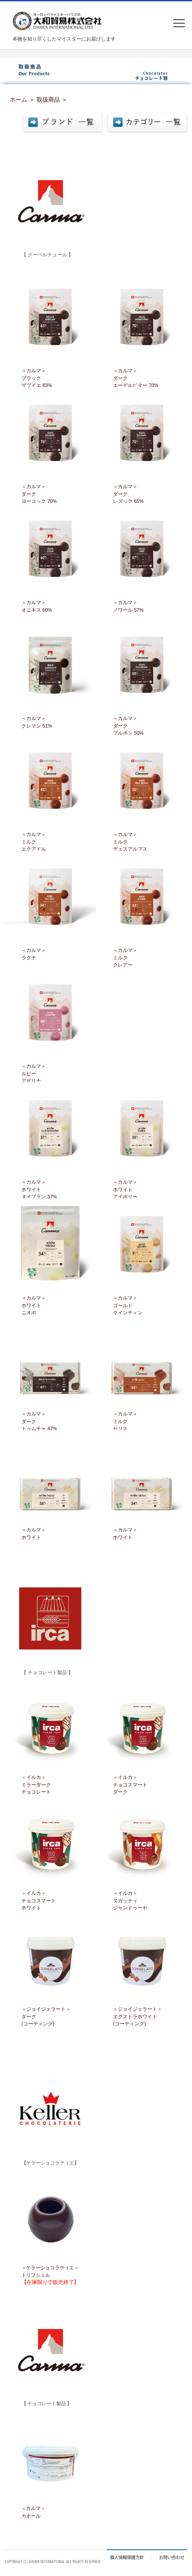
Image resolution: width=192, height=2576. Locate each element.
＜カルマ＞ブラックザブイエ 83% (37, 378)
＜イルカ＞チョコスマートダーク (130, 1784)
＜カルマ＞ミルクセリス (125, 1421)
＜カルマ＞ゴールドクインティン (128, 1305)
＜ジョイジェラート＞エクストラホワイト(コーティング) (138, 2016)
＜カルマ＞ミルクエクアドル (34, 842)
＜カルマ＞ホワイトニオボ (34, 1305)
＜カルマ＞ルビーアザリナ (34, 1073)
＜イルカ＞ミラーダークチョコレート (36, 1784)
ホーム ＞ (22, 100)
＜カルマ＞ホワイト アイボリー (125, 1189)
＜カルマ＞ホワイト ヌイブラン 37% (39, 1189)
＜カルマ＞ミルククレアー (125, 957)
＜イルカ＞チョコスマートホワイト (39, 1900)
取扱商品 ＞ (52, 100)
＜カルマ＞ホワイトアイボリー (34, 1537)
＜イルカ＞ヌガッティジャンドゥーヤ (130, 1900)
